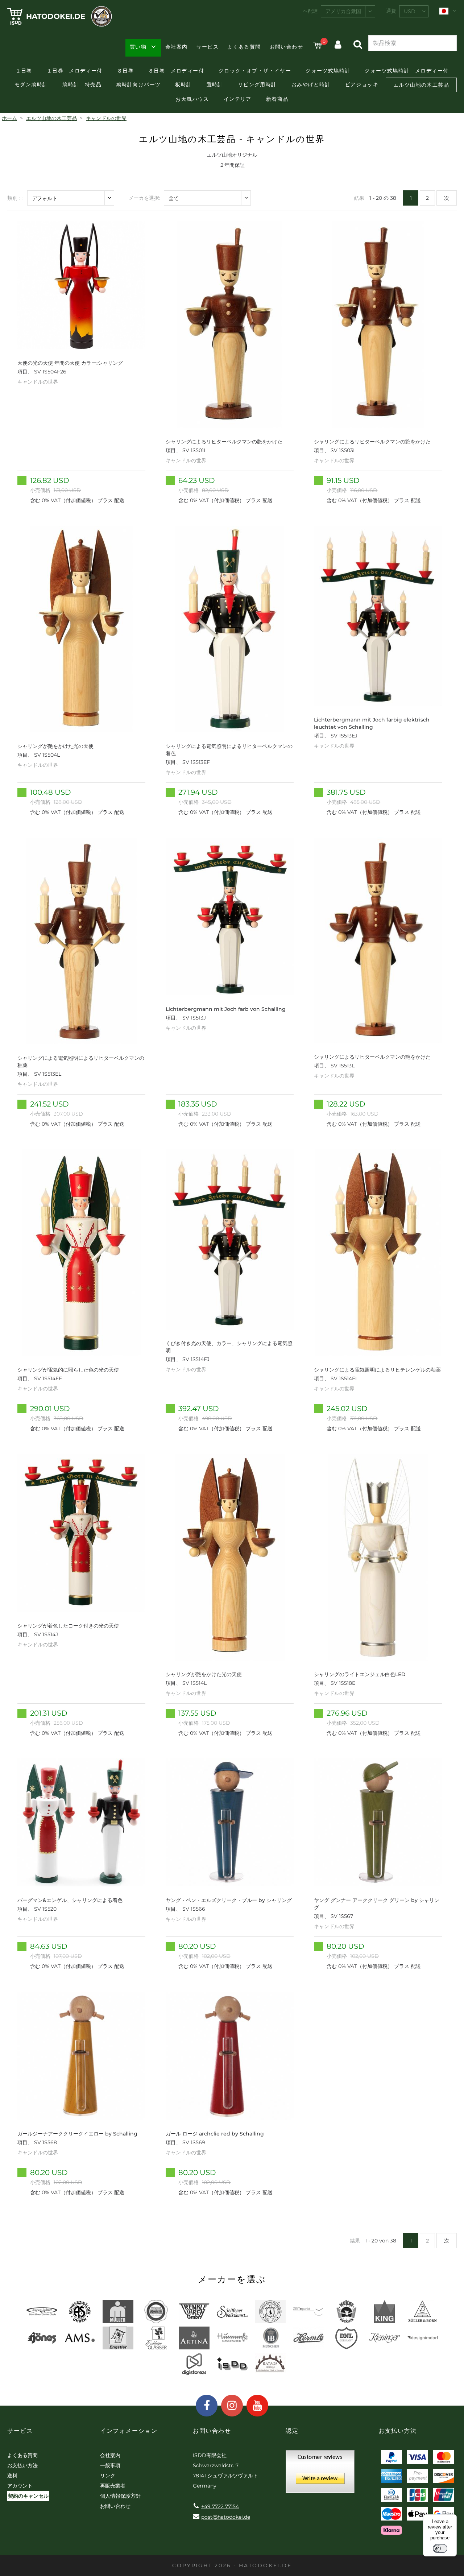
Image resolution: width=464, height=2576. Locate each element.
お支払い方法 (22, 2465)
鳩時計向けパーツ (138, 84)
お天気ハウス (192, 99)
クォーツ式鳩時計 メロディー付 (407, 71)
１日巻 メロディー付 (75, 71)
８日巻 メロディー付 (176, 71)
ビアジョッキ (362, 84)
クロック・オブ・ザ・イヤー (255, 71)
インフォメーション (129, 2431)
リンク (108, 2476)
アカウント (20, 2486)
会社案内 (177, 47)
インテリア (238, 99)
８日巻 (125, 71)
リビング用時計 (257, 84)
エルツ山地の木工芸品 (421, 85)
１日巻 (24, 71)
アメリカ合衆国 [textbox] (343, 11)
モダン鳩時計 (31, 84)
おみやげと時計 (311, 84)
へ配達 (310, 11)
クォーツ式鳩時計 (328, 71)
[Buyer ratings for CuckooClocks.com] (320, 2474)
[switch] (440, 2548)
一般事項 (110, 2465)
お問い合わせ (286, 47)
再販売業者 (113, 2486)
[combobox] (348, 11)
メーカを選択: (144, 198)
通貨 (391, 11)
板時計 (183, 84)
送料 (12, 2476)
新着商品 (277, 99)
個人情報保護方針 (120, 2496)
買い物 (138, 47)
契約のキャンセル (28, 2496)
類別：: (15, 198)
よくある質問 (244, 47)
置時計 (215, 84)
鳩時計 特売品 (82, 84)
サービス (208, 47)
